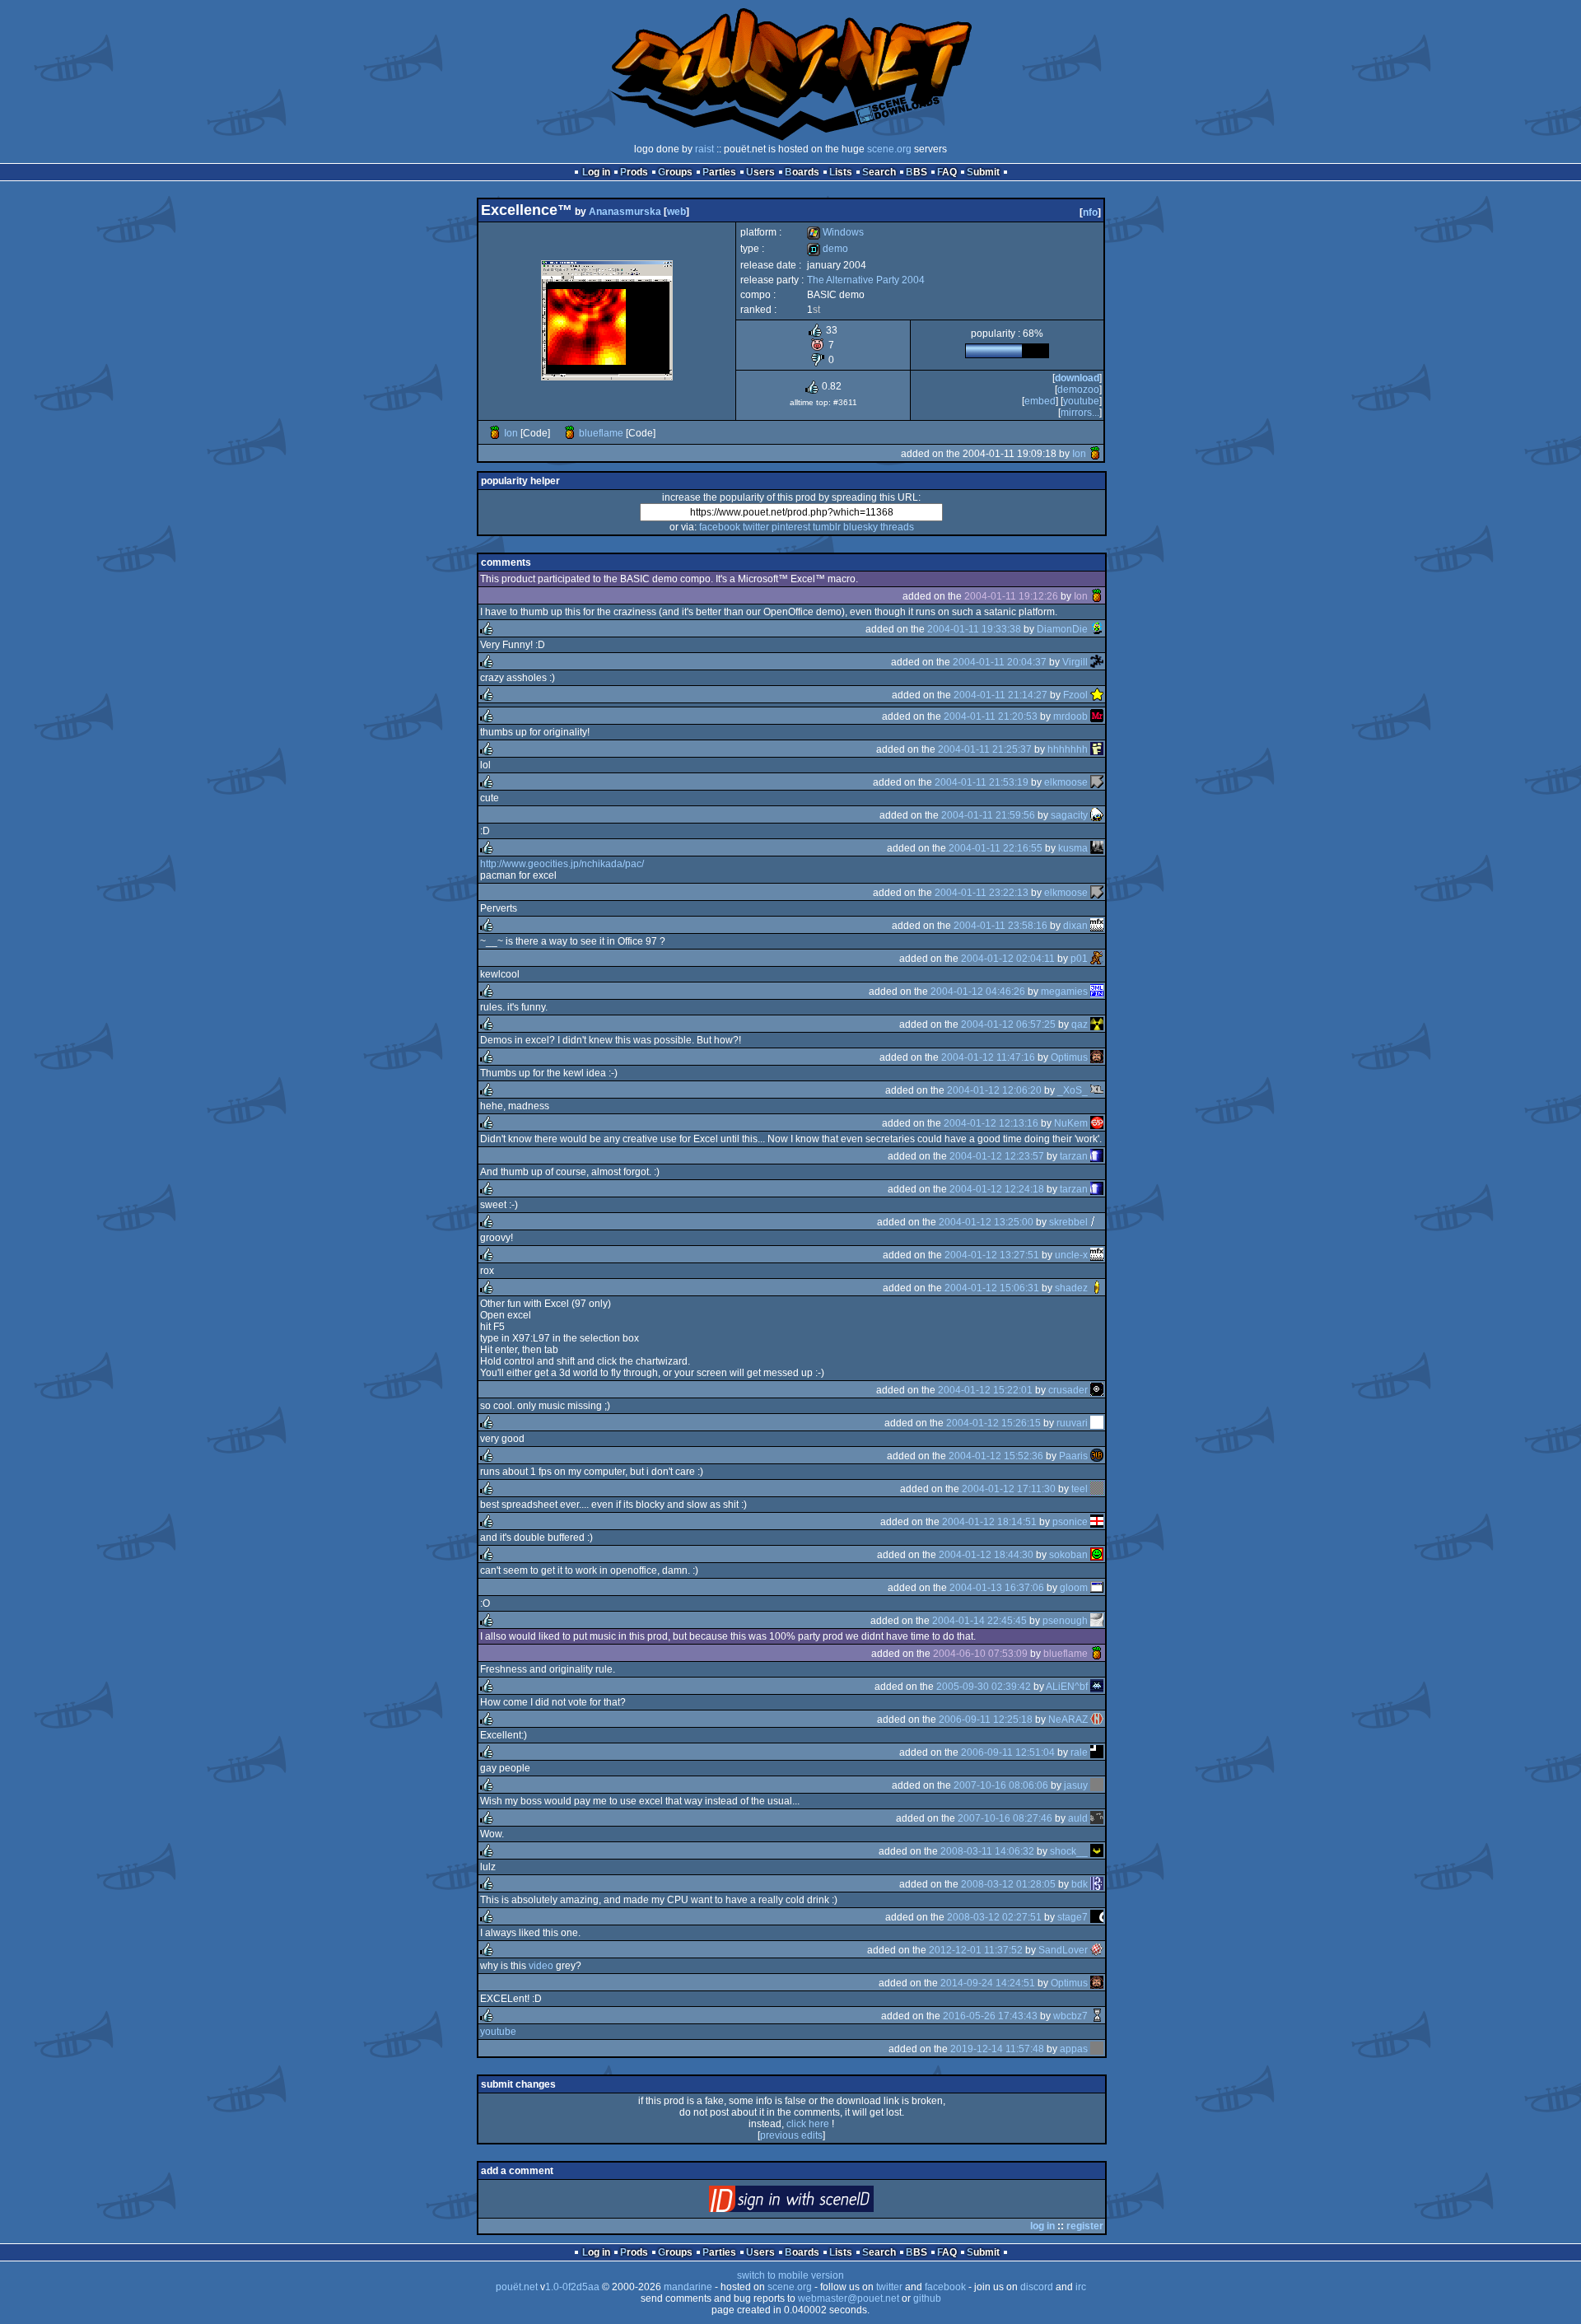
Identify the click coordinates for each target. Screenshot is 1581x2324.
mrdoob (1070, 716)
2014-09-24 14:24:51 (988, 1983)
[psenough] (1097, 1621)
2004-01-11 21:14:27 (1000, 695)
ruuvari (1072, 1423)
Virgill (1075, 662)
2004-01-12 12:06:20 (994, 1090)
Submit (983, 172)
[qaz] (1097, 1024)
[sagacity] (1097, 815)
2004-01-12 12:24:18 (997, 1189)
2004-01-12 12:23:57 (997, 1156)
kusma (1073, 848)
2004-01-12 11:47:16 (988, 1057)
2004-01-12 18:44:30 (986, 1555)
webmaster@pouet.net (849, 2298)
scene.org (889, 149)
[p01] (1097, 959)
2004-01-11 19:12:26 (1011, 596)
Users (760, 172)
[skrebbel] (1097, 1222)
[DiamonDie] (1097, 629)
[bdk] (1097, 1884)
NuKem (1071, 1123)
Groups (675, 172)
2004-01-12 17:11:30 (1009, 1489)
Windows (835, 232)
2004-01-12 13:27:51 (992, 1255)
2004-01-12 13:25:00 (986, 1222)
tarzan (1074, 1156)
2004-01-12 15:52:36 (996, 1456)
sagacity (1069, 815)
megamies (1064, 992)
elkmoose (1066, 782)
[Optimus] (1097, 1057)
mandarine (688, 2287)
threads (897, 527)
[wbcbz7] (1097, 2016)
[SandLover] (1097, 1950)
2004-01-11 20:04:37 (1000, 662)
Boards (802, 172)
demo (828, 249)
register (1085, 2226)
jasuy (1076, 1785)
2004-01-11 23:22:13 (982, 893)
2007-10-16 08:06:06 (1001, 1785)
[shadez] (1097, 1288)
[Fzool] (1097, 695)
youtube (1081, 401)
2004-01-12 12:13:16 (991, 1123)
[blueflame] (570, 433)
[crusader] (1097, 1390)
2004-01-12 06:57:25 (1008, 1024)
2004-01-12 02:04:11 (1008, 959)
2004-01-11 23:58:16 (1000, 926)
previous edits (791, 2135)
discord (1037, 2287)
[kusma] (1097, 848)
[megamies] (1097, 992)
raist (704, 149)
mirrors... (1080, 413)
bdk (1080, 1884)
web (676, 212)
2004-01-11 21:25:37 (985, 749)
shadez (1071, 1288)
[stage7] (1097, 1917)
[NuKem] (1097, 1123)
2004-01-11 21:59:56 (988, 815)
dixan (1075, 926)
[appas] (1097, 2049)
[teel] (1097, 1489)
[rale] (1097, 1752)
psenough (1065, 1621)
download (1077, 378)
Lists (841, 172)
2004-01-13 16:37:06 (997, 1588)
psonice (1070, 1522)
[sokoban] (1097, 1555)
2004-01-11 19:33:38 (974, 629)
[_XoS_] (1097, 1090)
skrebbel (1068, 1222)
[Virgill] (1097, 662)
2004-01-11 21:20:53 (991, 716)
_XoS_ (1073, 1090)
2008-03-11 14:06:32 (987, 1851)
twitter (756, 527)
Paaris (1073, 1456)
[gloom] (1097, 1588)
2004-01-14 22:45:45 (979, 1621)
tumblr (827, 527)
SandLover (1063, 1950)
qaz (1080, 1024)
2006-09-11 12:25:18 (986, 1720)
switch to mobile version (790, 2275)
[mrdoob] (1097, 716)
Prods (634, 172)
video (541, 1966)
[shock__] (1097, 1851)
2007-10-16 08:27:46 (1005, 1818)
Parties (719, 172)
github (927, 2298)
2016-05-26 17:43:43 (990, 2016)
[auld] (1097, 1818)
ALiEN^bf (1067, 1687)
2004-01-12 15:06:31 (992, 1288)
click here (808, 2124)
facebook (720, 527)
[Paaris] (1097, 1456)
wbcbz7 (1070, 2016)
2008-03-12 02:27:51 (994, 1917)
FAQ (947, 172)
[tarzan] (1097, 1156)
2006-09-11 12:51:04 (1008, 1752)
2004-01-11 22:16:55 (996, 848)
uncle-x (1071, 1255)
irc (1081, 2287)
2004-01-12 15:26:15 (993, 1423)
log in (1042, 2226)
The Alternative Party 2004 (866, 280)
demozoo (1078, 390)
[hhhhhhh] (1097, 749)
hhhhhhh (1068, 749)
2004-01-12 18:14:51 (989, 1522)
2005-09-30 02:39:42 (984, 1687)
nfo (1090, 212)
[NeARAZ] (1097, 1720)
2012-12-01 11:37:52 (976, 1950)
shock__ (1069, 1851)
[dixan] (1097, 926)
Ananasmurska (625, 212)
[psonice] (1097, 1522)
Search (879, 172)
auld (1078, 1818)
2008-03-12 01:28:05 (1008, 1884)
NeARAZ (1068, 1720)
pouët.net (517, 2287)
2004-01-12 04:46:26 (978, 992)
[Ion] (495, 433)
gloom (1074, 1588)
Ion (511, 433)
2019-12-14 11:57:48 (997, 2049)
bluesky (860, 527)
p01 (1079, 959)
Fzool (1075, 695)
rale (1079, 1752)
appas (1074, 2049)
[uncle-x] (1097, 1255)
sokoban (1068, 1555)
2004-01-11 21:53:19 (982, 782)
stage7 (1073, 1917)
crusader (1068, 1390)
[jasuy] (1097, 1785)
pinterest (791, 527)
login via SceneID (819, 2203)
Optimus (1069, 1057)
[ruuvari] (1097, 1423)
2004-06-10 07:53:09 (980, 1654)
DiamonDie (1062, 629)
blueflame (601, 433)
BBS (916, 172)
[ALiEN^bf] (1097, 1687)
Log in (596, 172)
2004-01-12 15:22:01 (985, 1390)
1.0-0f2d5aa (572, 2287)
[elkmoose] (1097, 782)
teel (1080, 1489)
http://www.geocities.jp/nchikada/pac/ (562, 864)
